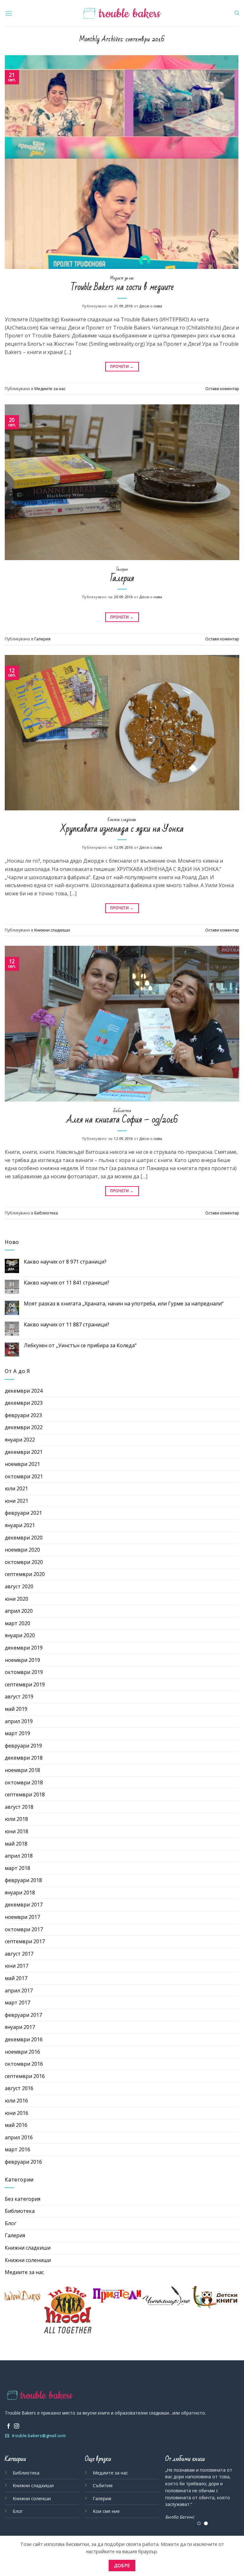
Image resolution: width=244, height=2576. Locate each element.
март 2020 (17, 1623)
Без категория (23, 2199)
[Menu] (9, 13)
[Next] (230, 2497)
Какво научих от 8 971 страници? (65, 1262)
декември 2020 (24, 1538)
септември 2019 (25, 1684)
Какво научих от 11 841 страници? (67, 1283)
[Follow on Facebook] (9, 2426)
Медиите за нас (122, 278)
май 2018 (16, 1844)
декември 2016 (24, 2039)
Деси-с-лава (151, 306)
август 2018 (19, 1807)
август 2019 (19, 1697)
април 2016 (19, 2137)
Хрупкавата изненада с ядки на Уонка (122, 829)
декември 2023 (24, 1403)
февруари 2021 (23, 1513)
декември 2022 (24, 1427)
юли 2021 (16, 1488)
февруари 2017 (23, 2015)
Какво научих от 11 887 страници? (67, 1325)
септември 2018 (25, 1795)
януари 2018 (20, 1893)
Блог (10, 2223)
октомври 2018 (24, 1782)
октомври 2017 (24, 1929)
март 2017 (17, 2003)
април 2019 (19, 1721)
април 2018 (19, 1856)
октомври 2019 (24, 1672)
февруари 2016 (23, 2162)
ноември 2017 (22, 1917)
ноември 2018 (22, 1770)
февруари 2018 (23, 1880)
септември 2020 (25, 1574)
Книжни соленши (32, 2498)
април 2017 (19, 1991)
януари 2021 (20, 1525)
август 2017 (19, 1954)
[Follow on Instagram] (17, 2426)
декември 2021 (24, 1452)
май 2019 (16, 1709)
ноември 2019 (22, 1660)
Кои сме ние (106, 2511)
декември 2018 (24, 1758)
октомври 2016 (24, 2064)
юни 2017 (17, 1966)
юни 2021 (17, 1501)
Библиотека (122, 1111)
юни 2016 (17, 2113)
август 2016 (19, 2088)
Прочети (122, 366)
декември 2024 (24, 1391)
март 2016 (17, 2149)
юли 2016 (16, 2101)
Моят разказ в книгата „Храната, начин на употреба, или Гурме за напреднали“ (124, 1304)
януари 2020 (20, 1635)
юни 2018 (17, 1831)
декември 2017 (24, 1905)
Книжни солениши (28, 2260)
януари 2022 (20, 1440)
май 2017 (16, 1978)
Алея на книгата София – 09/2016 (122, 1120)
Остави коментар (222, 389)
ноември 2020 (22, 1550)
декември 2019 (24, 1648)
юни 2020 (17, 1599)
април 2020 (19, 1611)
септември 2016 (25, 2076)
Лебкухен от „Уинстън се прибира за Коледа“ (80, 1346)
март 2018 (17, 1868)
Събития (103, 2485)
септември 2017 (25, 1941)
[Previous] (175, 2497)
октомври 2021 (24, 1476)
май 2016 (16, 2125)
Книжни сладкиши (122, 820)
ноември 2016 (22, 2052)
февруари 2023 (23, 1415)
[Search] (237, 13)
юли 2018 (16, 1819)
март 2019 (17, 1733)
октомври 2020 (24, 1562)
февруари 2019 (23, 1746)
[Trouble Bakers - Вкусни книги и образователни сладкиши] (122, 13)
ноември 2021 (22, 1464)
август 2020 (19, 1586)
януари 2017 (20, 2027)
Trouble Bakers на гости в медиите (122, 287)
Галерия (122, 569)
